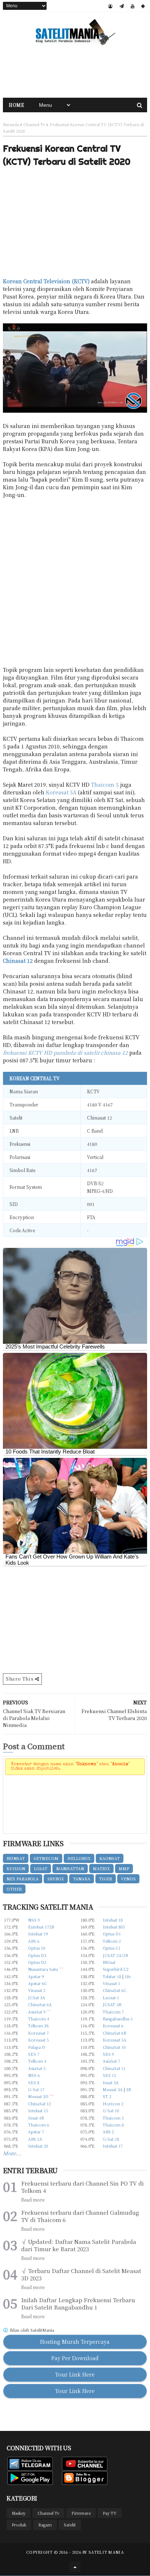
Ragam (45, 2525)
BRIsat (109, 1962)
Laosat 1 (111, 1997)
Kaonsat (110, 1858)
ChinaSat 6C (115, 1990)
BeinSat (16, 1858)
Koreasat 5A (61, 792)
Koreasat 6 (113, 2026)
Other (14, 1889)
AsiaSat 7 (111, 2061)
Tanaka (82, 1879)
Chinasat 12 (18, 961)
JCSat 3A (37, 1997)
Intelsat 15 (38, 2110)
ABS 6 (34, 1941)
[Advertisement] (75, 72)
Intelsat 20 (38, 2146)
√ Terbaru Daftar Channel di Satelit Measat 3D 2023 (81, 2275)
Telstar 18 (112, 1976)
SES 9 (108, 2054)
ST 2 (107, 2096)
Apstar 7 (36, 2132)
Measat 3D (38, 2096)
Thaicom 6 (39, 2125)
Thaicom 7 (113, 2012)
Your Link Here (75, 2374)
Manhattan (70, 1868)
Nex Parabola (23, 1879)
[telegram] (122, 6)
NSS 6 (34, 2075)
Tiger (106, 1879)
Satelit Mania (106, 2552)
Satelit (70, 2525)
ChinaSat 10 (114, 2047)
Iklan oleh (31, 2330)
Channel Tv (34, 124)
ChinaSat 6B (114, 2033)
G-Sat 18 (111, 2139)
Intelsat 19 (38, 1934)
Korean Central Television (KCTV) (46, 281)
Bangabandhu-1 (118, 2019)
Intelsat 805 (114, 1927)
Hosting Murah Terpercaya (75, 2342)
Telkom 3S (38, 2026)
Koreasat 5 (38, 2040)
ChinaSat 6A (40, 2004)
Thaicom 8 (113, 2125)
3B (128, 2089)
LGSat (41, 1868)
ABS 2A (35, 2139)
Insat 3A (111, 2082)
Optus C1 (112, 1948)
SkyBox (56, 1879)
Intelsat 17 (113, 2146)
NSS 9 (34, 1920)
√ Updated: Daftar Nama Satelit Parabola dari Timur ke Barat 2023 (79, 2245)
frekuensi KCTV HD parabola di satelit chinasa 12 (65, 1052)
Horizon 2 (113, 2104)
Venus (128, 1879)
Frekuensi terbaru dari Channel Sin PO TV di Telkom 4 (82, 2187)
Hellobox (79, 1858)
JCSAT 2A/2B (115, 1955)
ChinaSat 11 (114, 2068)
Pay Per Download (75, 2358)
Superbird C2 (116, 1969)
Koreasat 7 (38, 2033)
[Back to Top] (75, 2567)
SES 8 (34, 2082)
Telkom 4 (37, 2061)
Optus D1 (112, 1934)
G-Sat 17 (36, 2089)
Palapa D (37, 2047)
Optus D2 (37, 1962)
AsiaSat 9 (37, 2012)
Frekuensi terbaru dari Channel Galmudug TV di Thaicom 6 (80, 2216)
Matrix (101, 1868)
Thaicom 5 (105, 785)
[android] (143, 6)
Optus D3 (37, 1955)
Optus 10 (37, 1948)
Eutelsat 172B (41, 1927)
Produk (19, 2525)
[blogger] (110, 6)
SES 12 (109, 2075)
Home (16, 105)
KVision (16, 1868)
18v (128, 1976)
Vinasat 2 (37, 1990)
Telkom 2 (112, 1941)
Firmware (81, 2513)
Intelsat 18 (113, 1920)
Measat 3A (113, 2089)
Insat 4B (36, 2118)
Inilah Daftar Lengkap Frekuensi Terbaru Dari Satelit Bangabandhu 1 (78, 2304)
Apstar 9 (36, 1976)
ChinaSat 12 (40, 2104)
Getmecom (46, 1858)
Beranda (11, 124)
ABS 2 (108, 2132)
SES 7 (34, 2054)
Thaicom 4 (39, 2019)
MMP (124, 1868)
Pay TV (110, 2513)
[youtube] (133, 6)
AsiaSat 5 (37, 2068)
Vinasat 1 (111, 1983)
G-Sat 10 (111, 2110)
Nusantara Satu (43, 1969)
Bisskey (19, 2513)
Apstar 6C (37, 1983)
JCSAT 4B (112, 2004)
